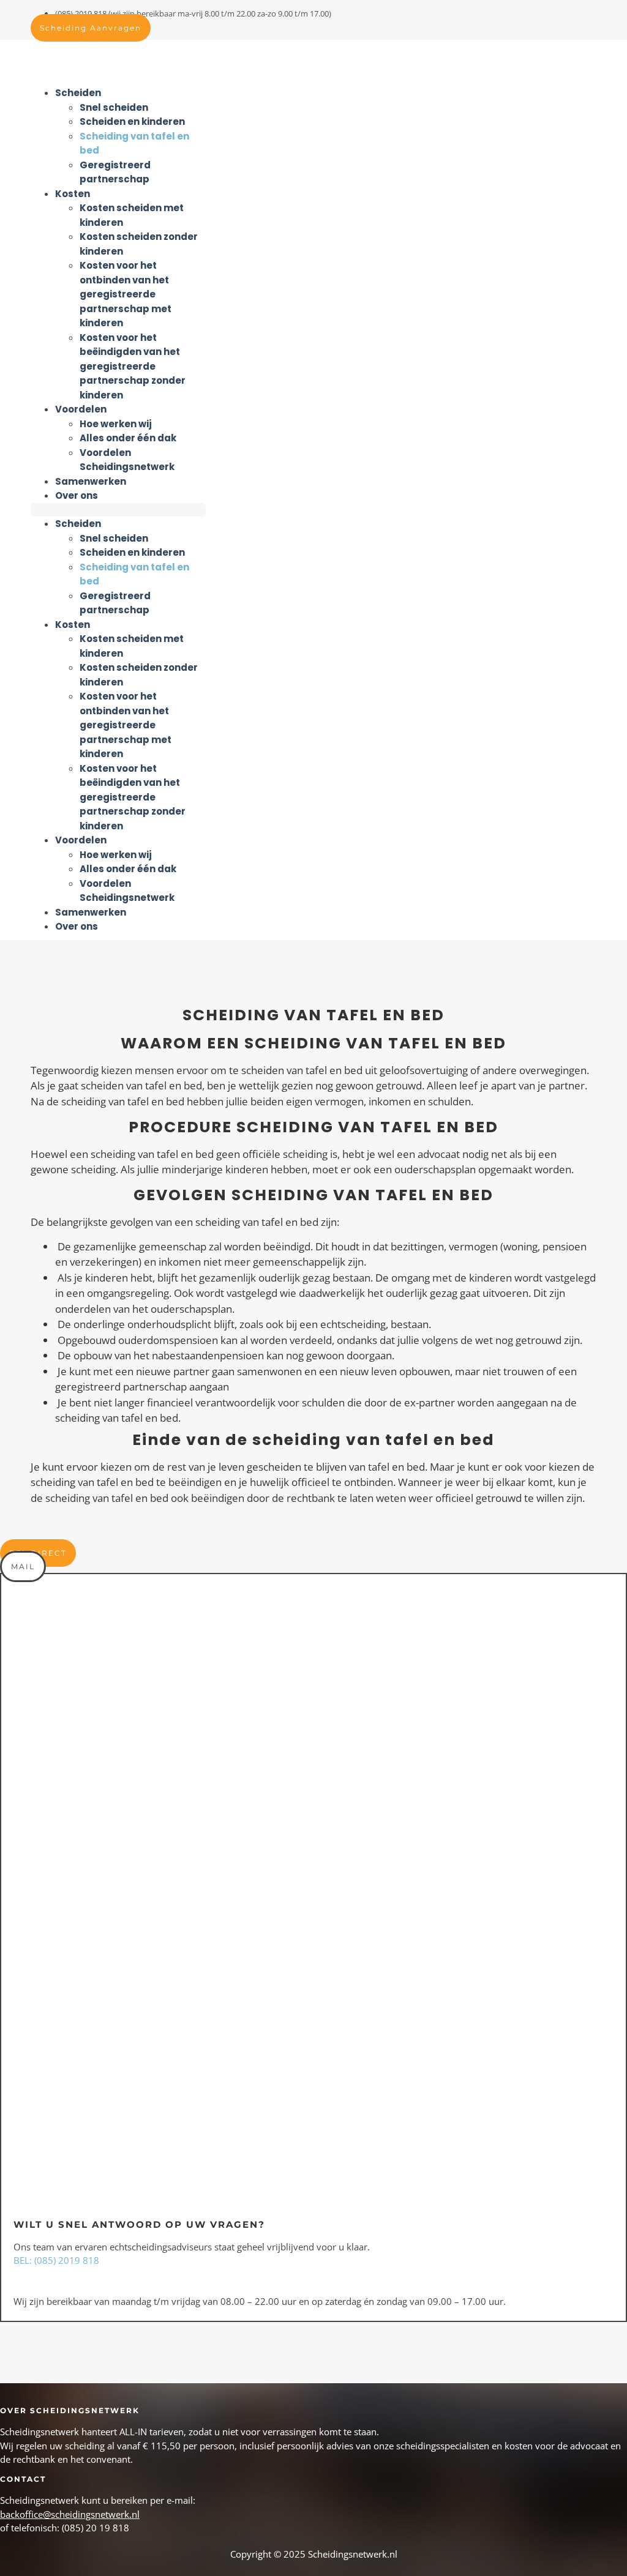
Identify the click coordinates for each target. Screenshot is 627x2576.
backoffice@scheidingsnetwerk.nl (70, 2514)
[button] (118, 510)
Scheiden (78, 93)
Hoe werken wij (116, 424)
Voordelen (81, 409)
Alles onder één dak (128, 438)
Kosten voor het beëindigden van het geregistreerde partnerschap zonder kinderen (133, 366)
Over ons (77, 495)
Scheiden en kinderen (132, 121)
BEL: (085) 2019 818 (56, 2260)
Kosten (73, 194)
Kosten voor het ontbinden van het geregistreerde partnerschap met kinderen (126, 294)
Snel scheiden (114, 107)
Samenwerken (91, 481)
